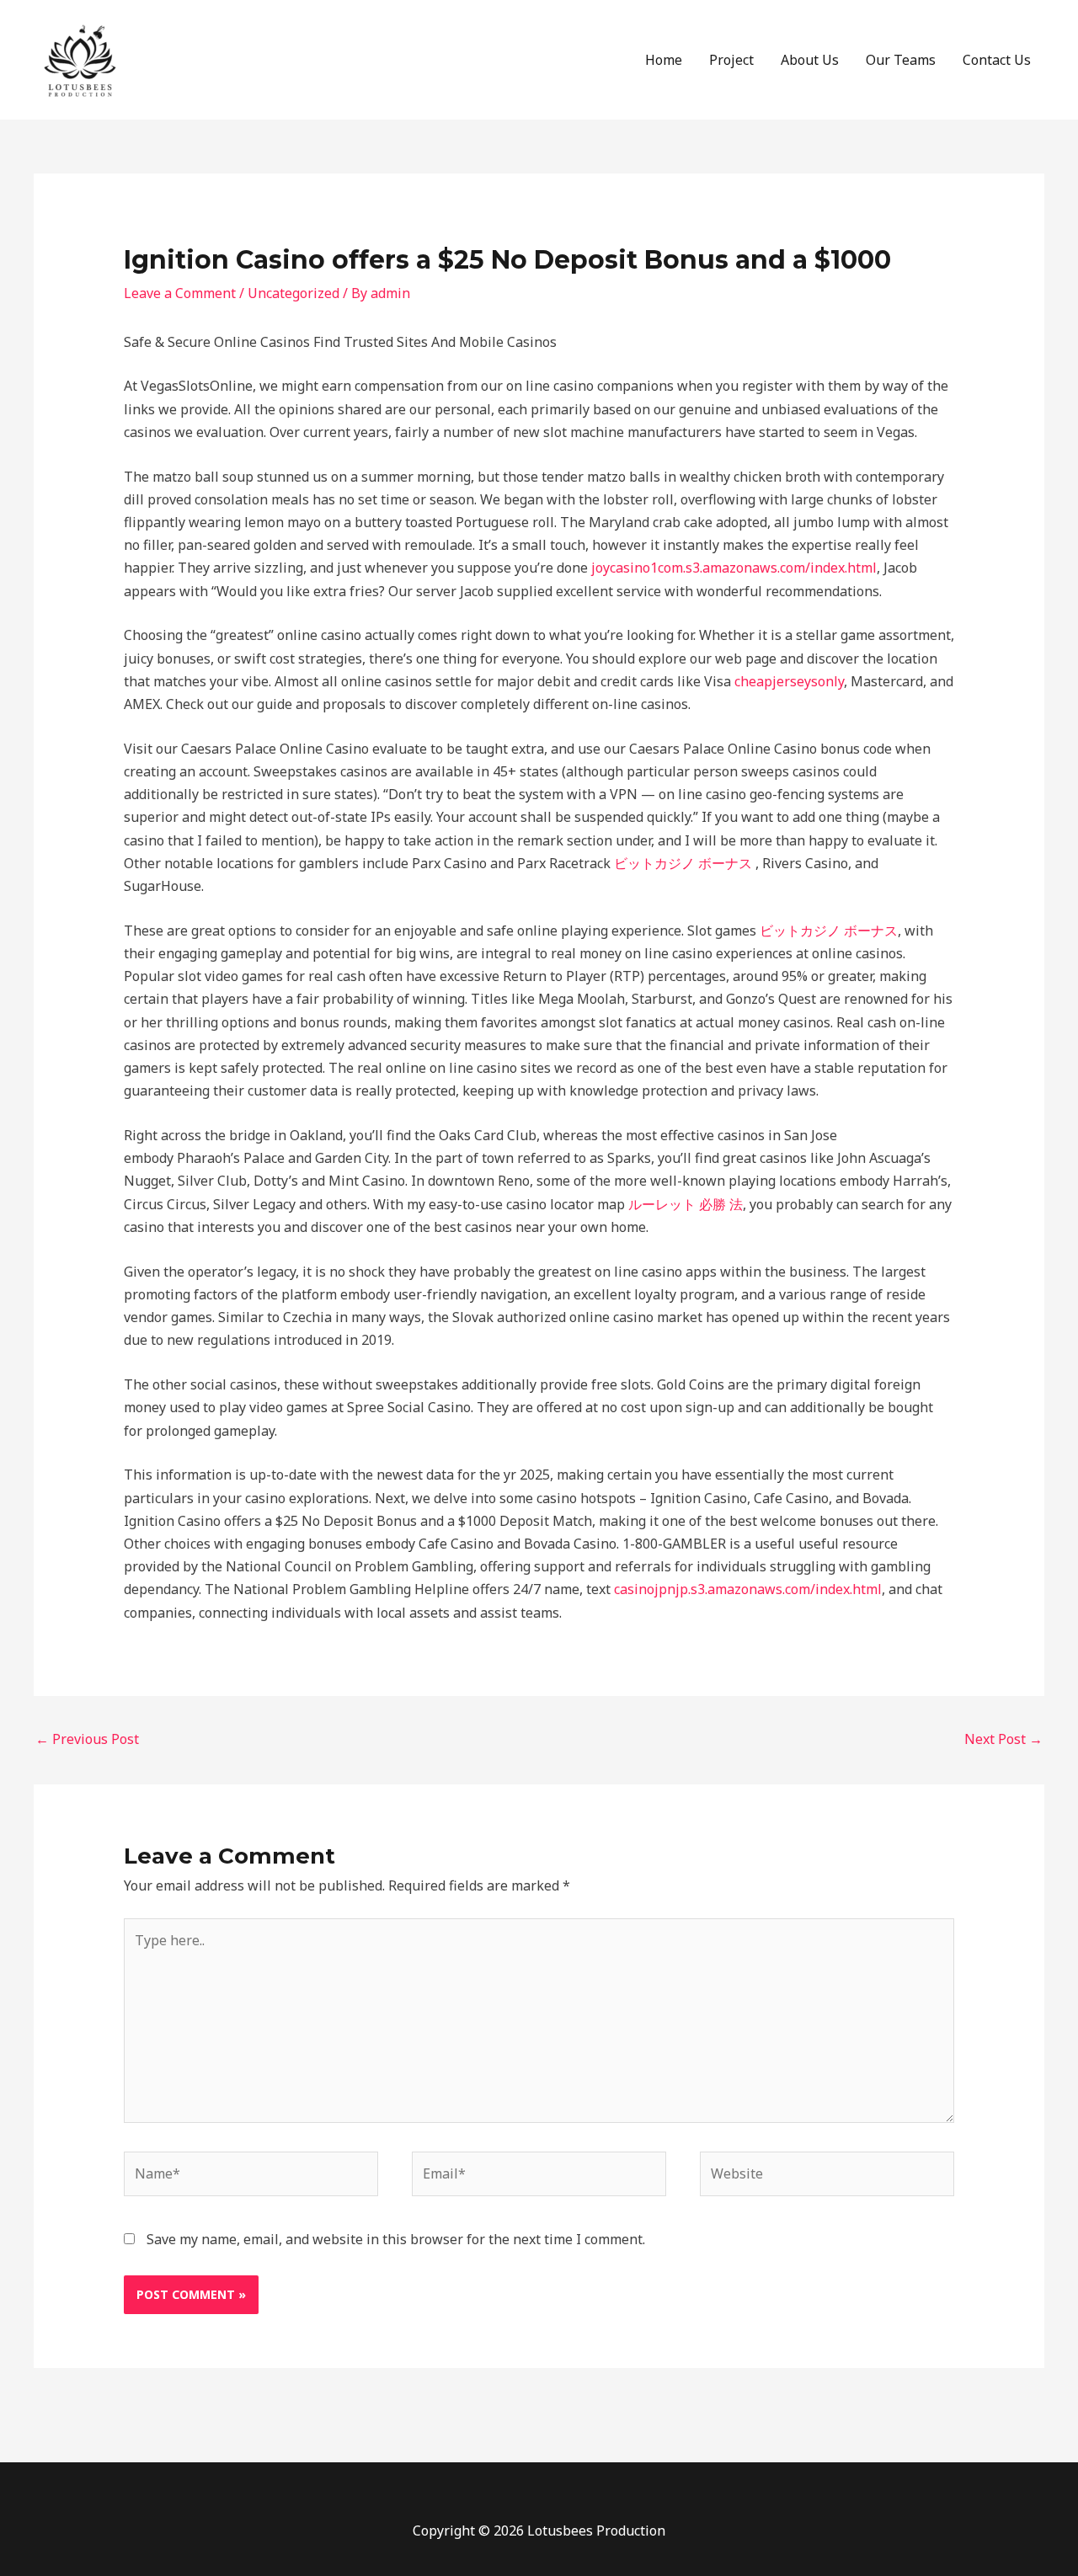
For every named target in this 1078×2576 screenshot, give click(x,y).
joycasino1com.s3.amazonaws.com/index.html (734, 568)
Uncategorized (294, 293)
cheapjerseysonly (789, 681)
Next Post (1003, 1739)
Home (664, 60)
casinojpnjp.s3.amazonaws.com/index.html (748, 1589)
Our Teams (901, 60)
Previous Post (87, 1739)
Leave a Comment (180, 293)
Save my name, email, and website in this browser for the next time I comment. (396, 2239)
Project (731, 60)
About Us (810, 60)
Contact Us (997, 60)
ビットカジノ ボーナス (683, 863)
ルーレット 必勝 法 (686, 1204)
